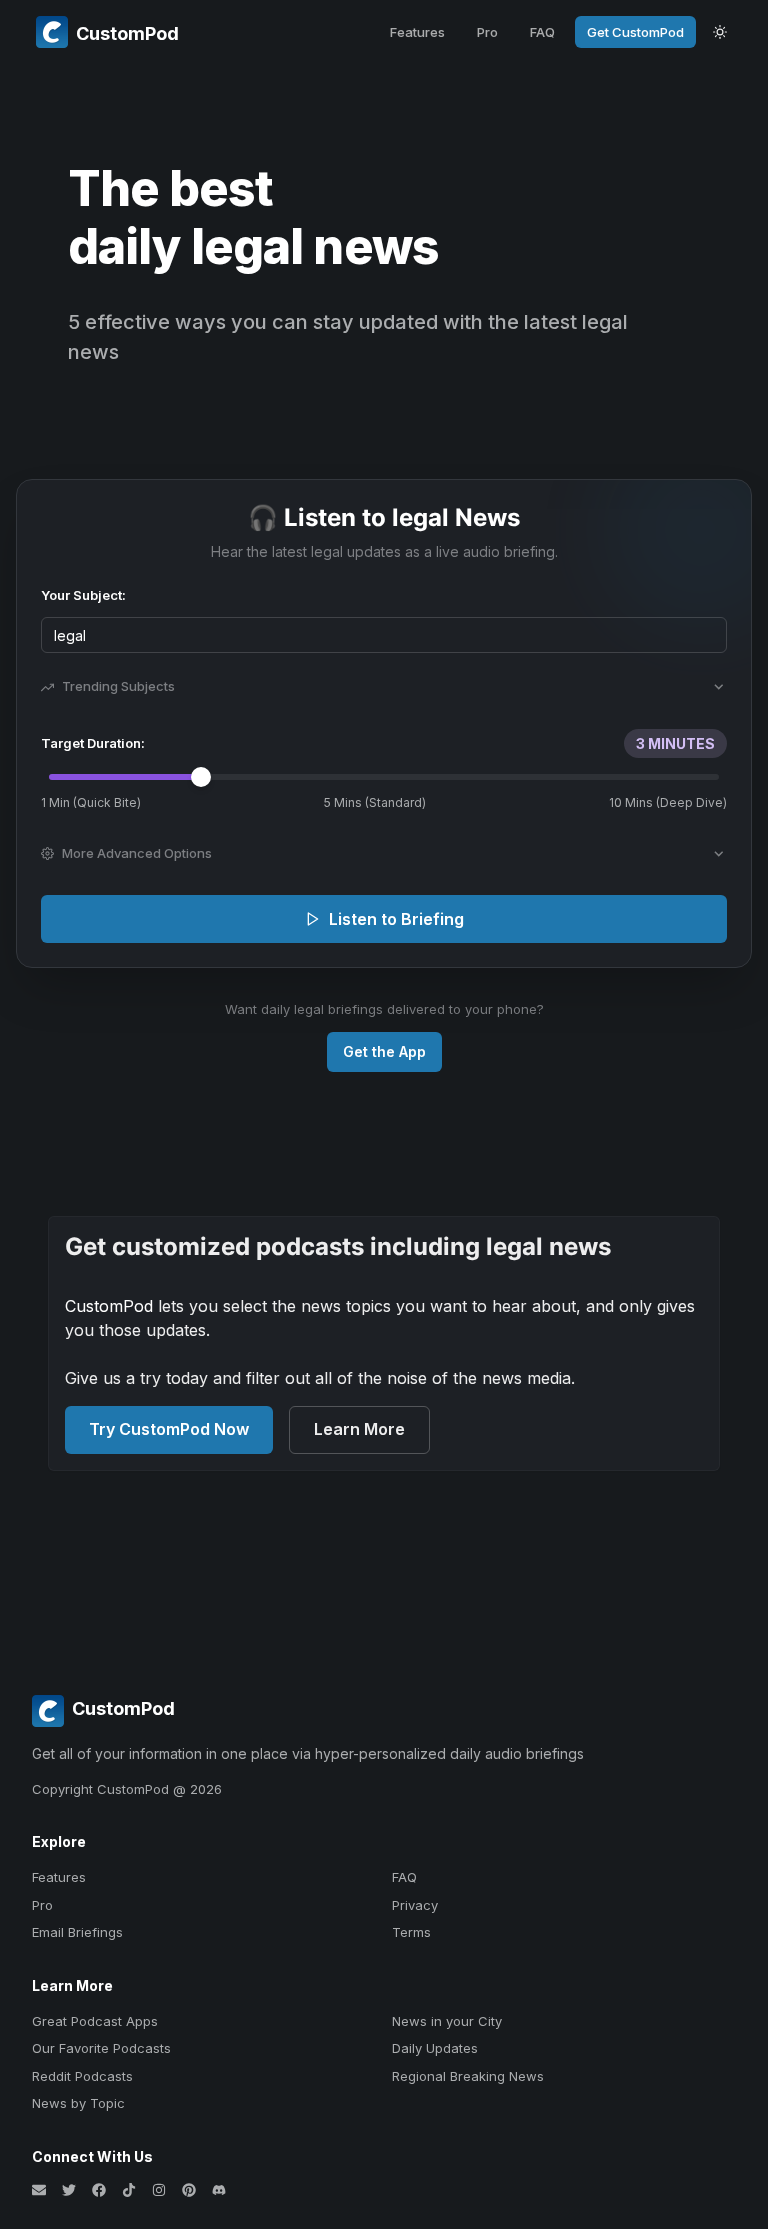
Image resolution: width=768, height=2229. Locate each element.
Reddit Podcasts (82, 2076)
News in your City (447, 2021)
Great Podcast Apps (95, 2021)
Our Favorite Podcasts (101, 2048)
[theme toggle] (720, 32)
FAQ (542, 32)
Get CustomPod (635, 32)
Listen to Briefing (396, 919)
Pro (487, 32)
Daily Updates (435, 2048)
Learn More (359, 1429)
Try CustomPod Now (169, 1429)
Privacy (415, 1905)
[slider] (201, 777)
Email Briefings (77, 1932)
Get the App (384, 1051)
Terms (411, 1932)
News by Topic (78, 2103)
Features (417, 32)
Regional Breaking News (468, 2076)
